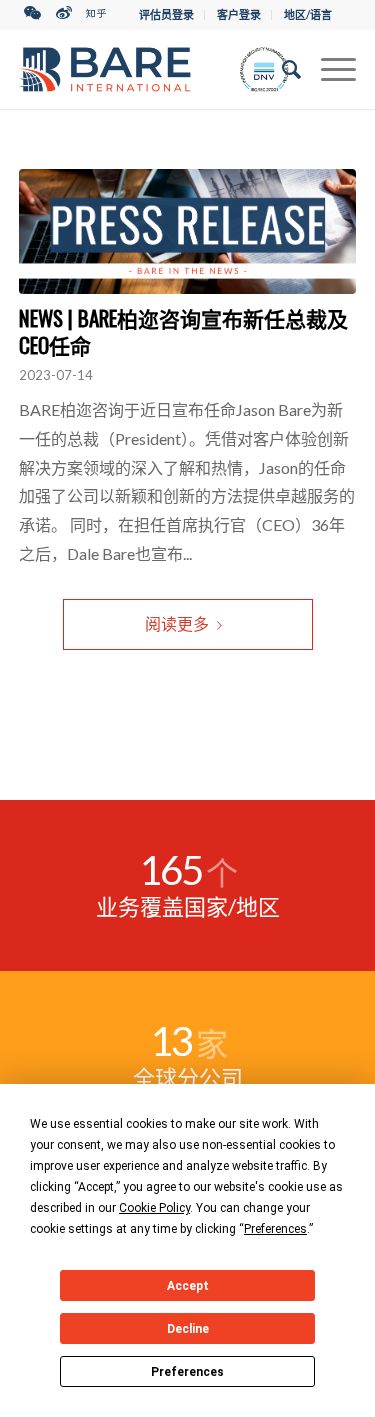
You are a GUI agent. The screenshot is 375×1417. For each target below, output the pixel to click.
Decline (188, 1329)
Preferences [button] (275, 1229)
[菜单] (328, 69)
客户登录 (239, 14)
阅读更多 (177, 623)
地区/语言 (308, 14)
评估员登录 (166, 14)
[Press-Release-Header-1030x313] (188, 231)
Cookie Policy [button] (154, 1208)
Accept (188, 1286)
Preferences (187, 1372)
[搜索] (281, 69)
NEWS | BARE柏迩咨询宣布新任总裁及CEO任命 (183, 331)
